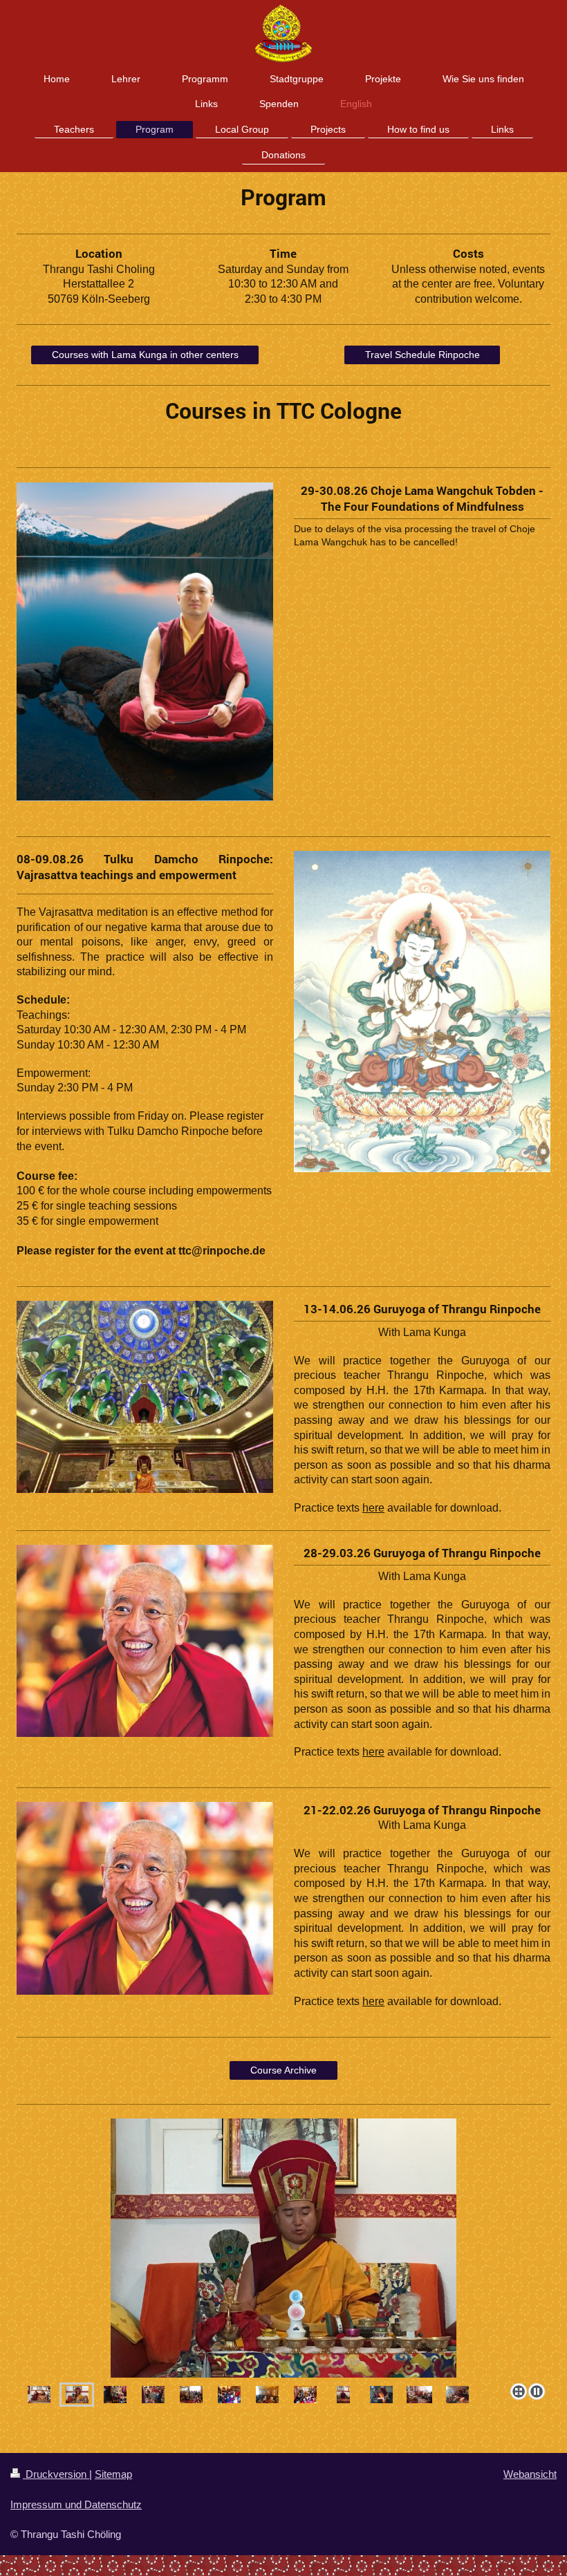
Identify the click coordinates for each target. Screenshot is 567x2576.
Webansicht (530, 2474)
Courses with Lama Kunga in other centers (145, 355)
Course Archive (283, 2070)
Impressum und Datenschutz (76, 2504)
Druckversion (56, 2474)
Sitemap (113, 2474)
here (373, 1508)
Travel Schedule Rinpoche (422, 355)
